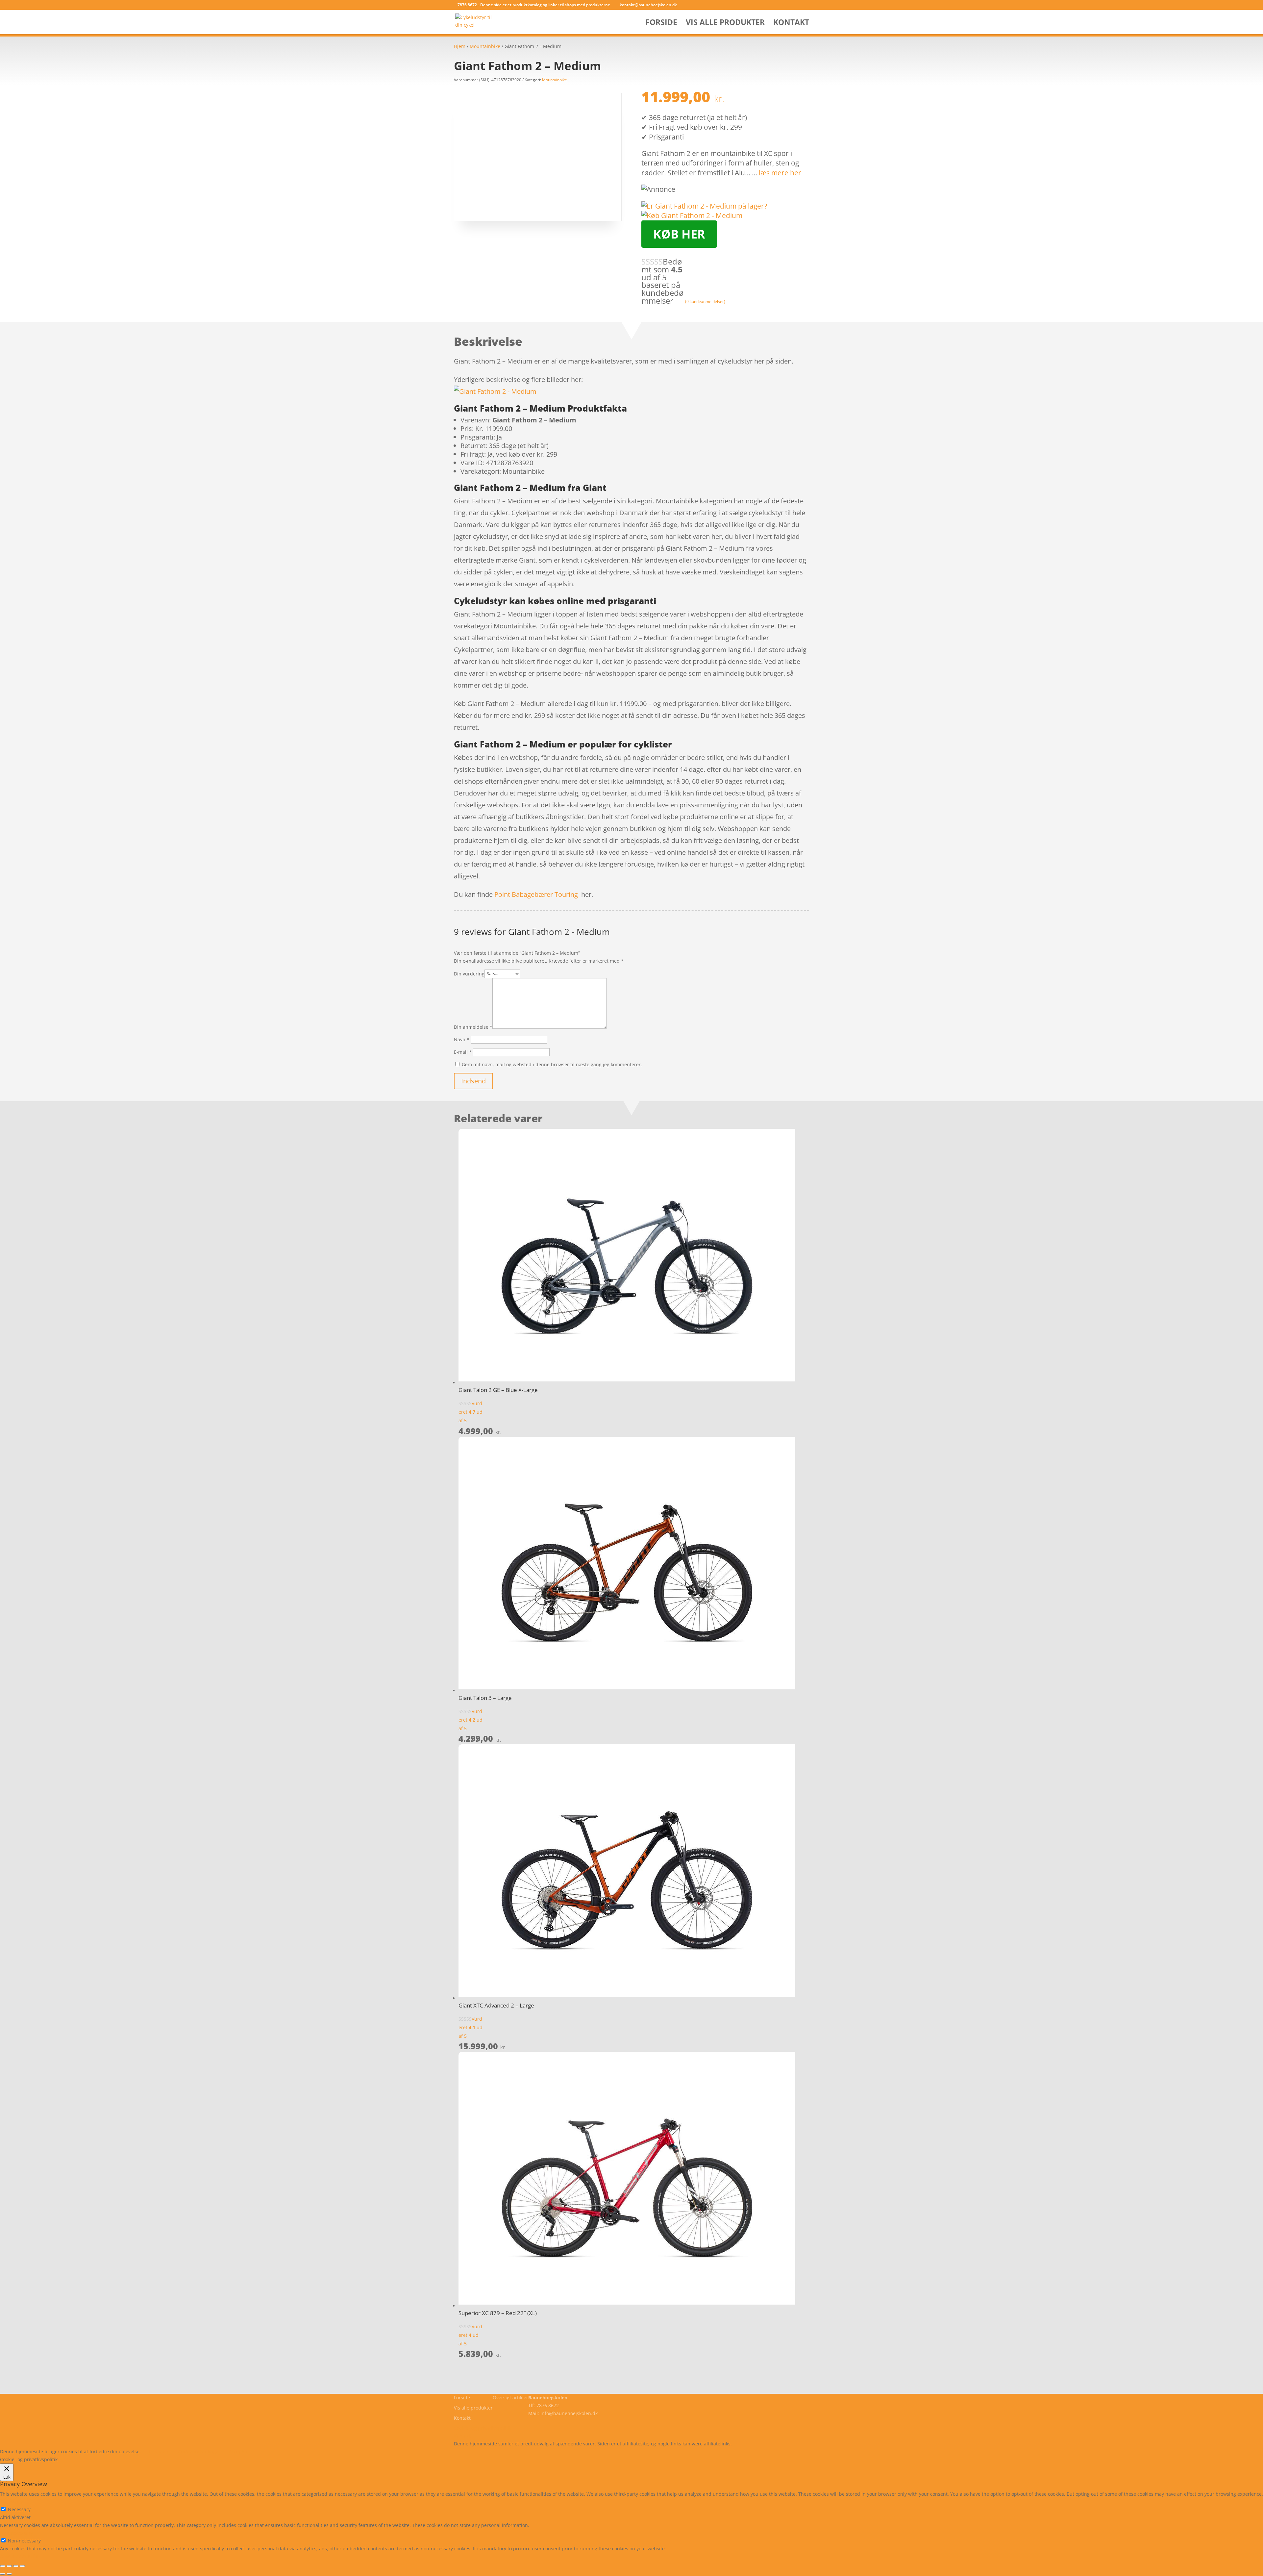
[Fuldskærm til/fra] (9, 2566)
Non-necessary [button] (16, 2533)
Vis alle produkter (725, 24)
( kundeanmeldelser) (705, 301)
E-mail (463, 1052)
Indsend (473, 1081)
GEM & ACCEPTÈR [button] (19, 2556)
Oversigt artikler (510, 2398)
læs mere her (780, 173)
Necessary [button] (11, 2501)
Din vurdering (469, 973)
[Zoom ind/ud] (3, 2566)
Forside (661, 24)
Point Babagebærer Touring (536, 894)
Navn (462, 1039)
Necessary (19, 2509)
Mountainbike (485, 46)
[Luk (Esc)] (22, 2566)
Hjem (460, 46)
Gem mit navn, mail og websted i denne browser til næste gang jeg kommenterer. (552, 1064)
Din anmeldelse (473, 1027)
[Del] (16, 2566)
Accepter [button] (238, 2451)
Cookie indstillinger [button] (199, 2451)
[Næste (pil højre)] (9, 2574)
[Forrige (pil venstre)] (3, 2574)
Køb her (679, 234)
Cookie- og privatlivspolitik (483, 2428)
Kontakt (791, 24)
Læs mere (159, 2451)
